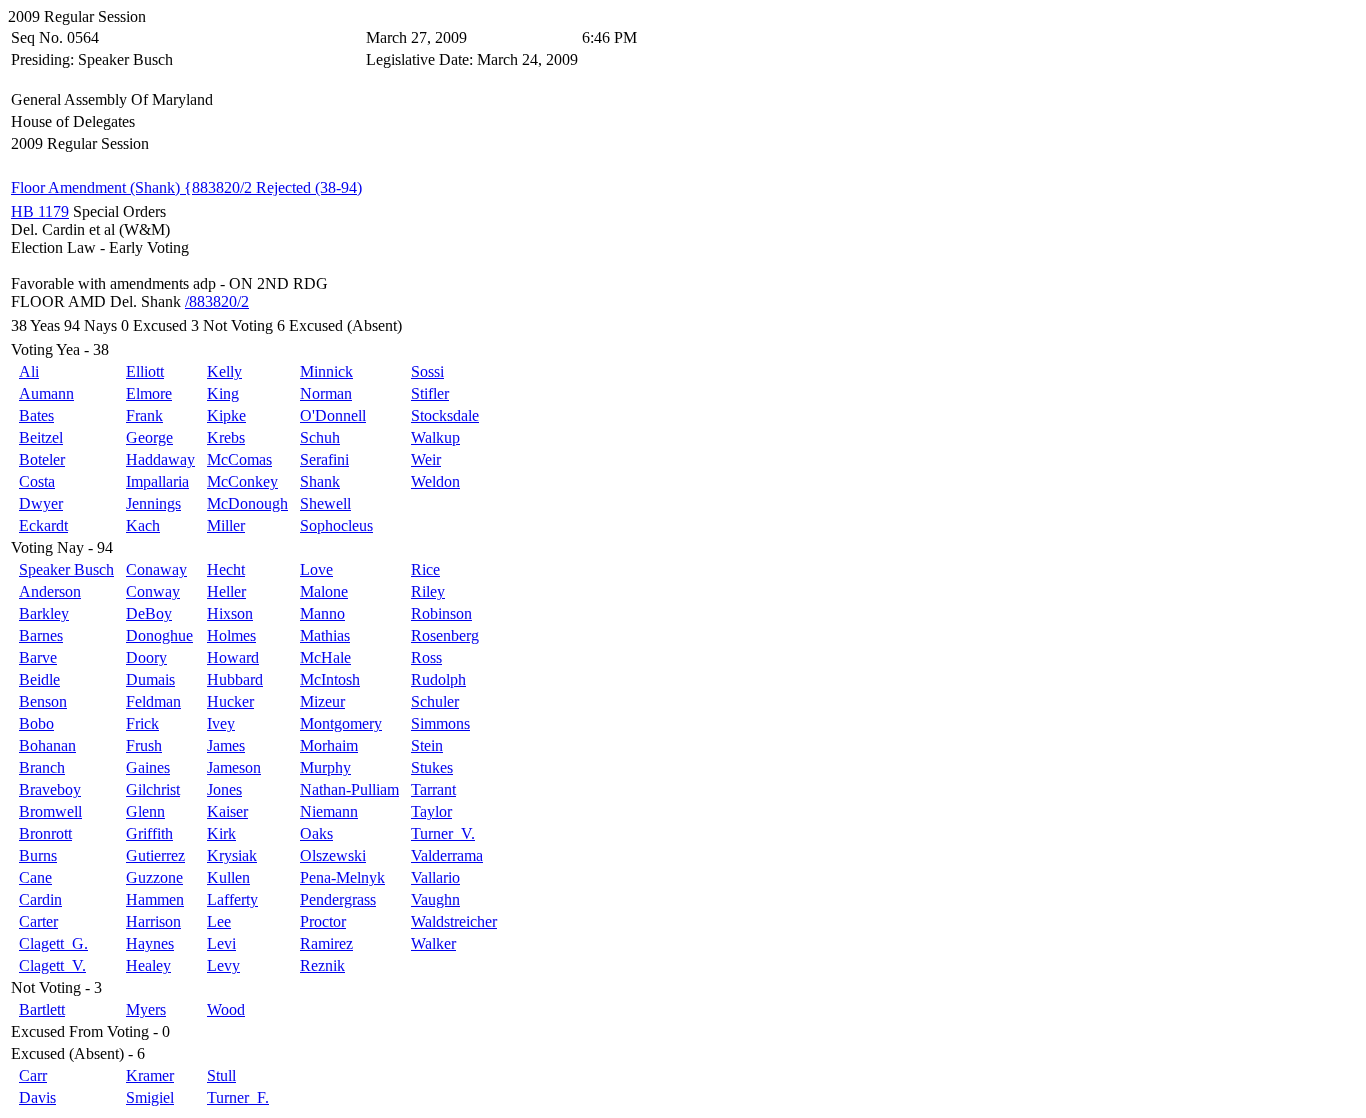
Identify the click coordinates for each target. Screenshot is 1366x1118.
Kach (143, 525)
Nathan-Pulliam (349, 789)
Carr (33, 1075)
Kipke (226, 415)
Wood (226, 1009)
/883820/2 (217, 301)
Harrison (153, 921)
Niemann (329, 811)
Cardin (40, 899)
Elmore (149, 393)
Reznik (322, 965)
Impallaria (157, 481)
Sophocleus (336, 525)
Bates (36, 415)
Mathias (325, 635)
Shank (320, 481)
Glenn (145, 811)
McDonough (247, 503)
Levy (223, 965)
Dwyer (41, 503)
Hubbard (235, 679)
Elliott (145, 371)
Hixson (230, 613)
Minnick (326, 371)
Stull (221, 1075)
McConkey (242, 481)
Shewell (325, 503)
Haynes (150, 943)
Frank (144, 415)
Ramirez (326, 943)
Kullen (228, 877)
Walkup (435, 437)
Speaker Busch (66, 569)
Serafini (324, 459)
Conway (153, 591)
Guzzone (154, 877)
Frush (144, 745)
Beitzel (41, 437)
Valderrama (447, 855)
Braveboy (50, 789)
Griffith (149, 833)
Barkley (44, 613)
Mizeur (322, 701)
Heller (226, 591)
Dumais (150, 679)
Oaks (316, 833)
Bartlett (42, 1009)
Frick (142, 723)
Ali (29, 371)
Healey (148, 965)
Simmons (440, 723)
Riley (428, 591)
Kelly (224, 371)
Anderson (50, 591)
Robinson (441, 613)
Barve (38, 657)
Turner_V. (443, 833)
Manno (322, 613)
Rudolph (438, 679)
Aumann (46, 393)
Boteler (42, 459)
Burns (38, 855)
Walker (433, 943)
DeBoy (149, 613)
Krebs (226, 437)
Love (316, 569)
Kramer (150, 1075)
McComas (239, 459)
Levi (221, 943)
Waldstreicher (454, 921)
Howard (233, 657)
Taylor (431, 811)
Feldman (153, 701)
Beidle (39, 679)
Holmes (231, 635)
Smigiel (150, 1097)
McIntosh (330, 679)
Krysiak (232, 855)
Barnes (41, 635)
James (226, 745)
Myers (146, 1009)
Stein (427, 745)
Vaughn (435, 899)
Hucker (230, 701)
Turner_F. (238, 1097)
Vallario (435, 877)
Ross (426, 657)
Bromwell (50, 811)
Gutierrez (155, 855)
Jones (224, 789)
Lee (219, 921)
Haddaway (160, 459)
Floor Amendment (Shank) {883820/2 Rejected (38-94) (186, 187)
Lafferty (232, 899)
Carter (38, 921)
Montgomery (341, 723)
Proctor (323, 921)
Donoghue (159, 635)
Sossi (427, 371)
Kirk (221, 833)
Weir (426, 459)
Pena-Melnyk (342, 877)
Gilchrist (153, 789)
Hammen (155, 899)
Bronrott (45, 833)
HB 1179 (40, 211)
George (149, 437)
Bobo (36, 723)
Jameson (234, 767)
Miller (226, 525)
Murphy (325, 767)
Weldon (435, 481)
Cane (35, 877)
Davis (37, 1097)
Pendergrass (338, 899)
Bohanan (47, 745)
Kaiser (227, 811)
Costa (37, 481)
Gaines (148, 767)
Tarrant (433, 789)
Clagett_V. (52, 965)
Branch (42, 767)
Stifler (430, 393)
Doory (146, 657)
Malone (324, 591)
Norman (326, 393)
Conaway (156, 569)
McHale (325, 657)
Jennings (153, 503)
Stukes (432, 767)
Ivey (221, 723)
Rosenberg (445, 635)
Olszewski (333, 855)
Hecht (226, 569)
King (223, 393)
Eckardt (43, 525)
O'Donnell (333, 415)
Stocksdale (445, 415)
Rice (425, 569)
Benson (43, 701)
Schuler (435, 701)
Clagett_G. (53, 943)
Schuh (320, 437)
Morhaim (329, 745)
